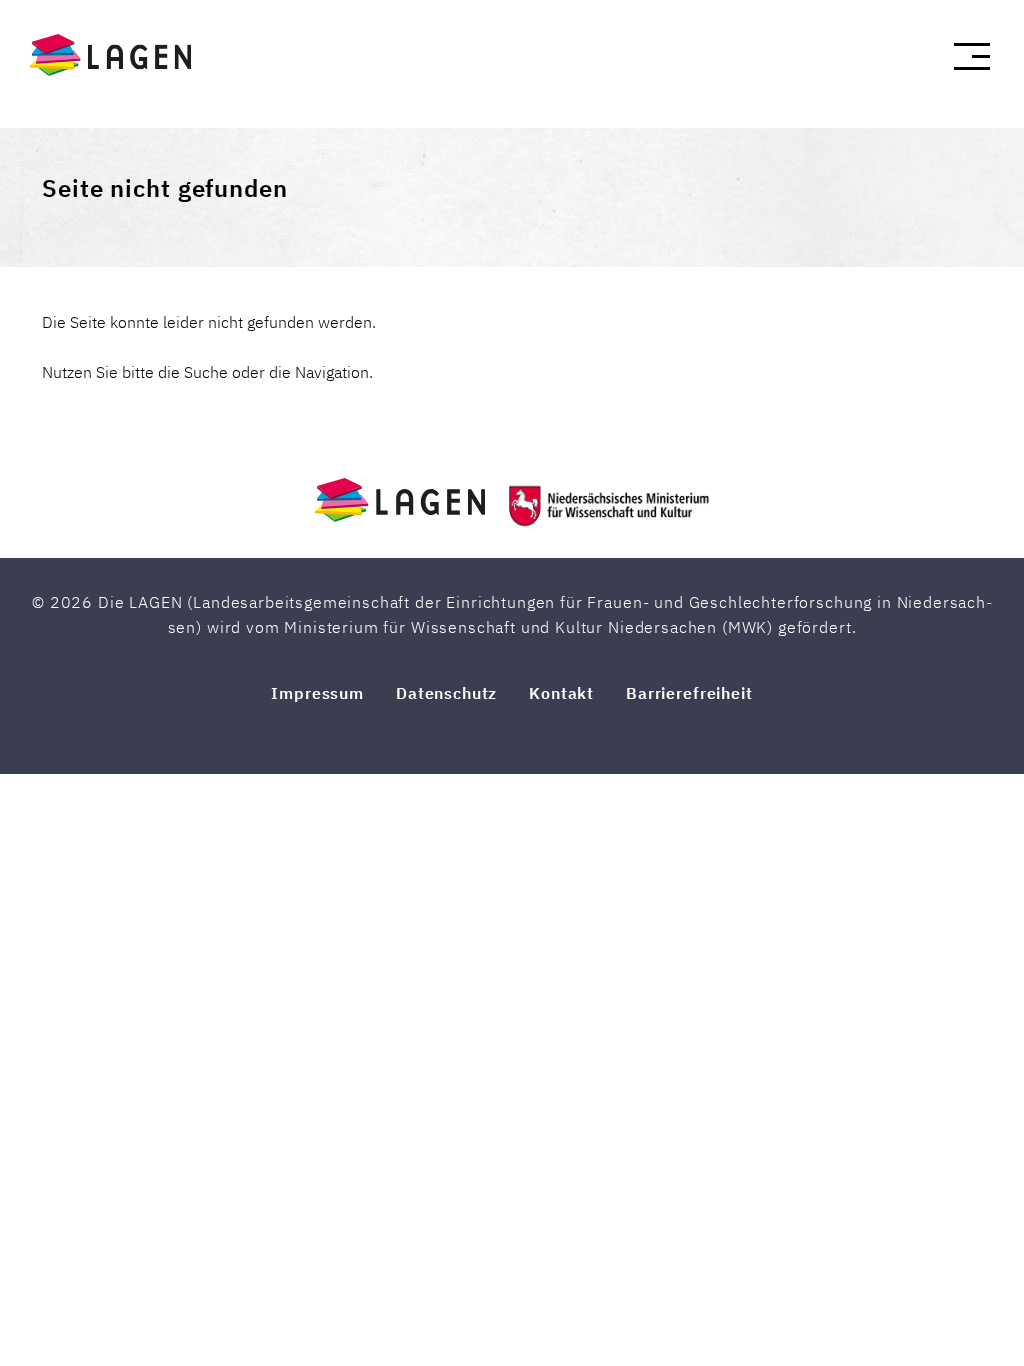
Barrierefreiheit (689, 693)
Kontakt (561, 693)
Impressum (317, 693)
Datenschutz (446, 693)
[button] (971, 56)
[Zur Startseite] (122, 55)
